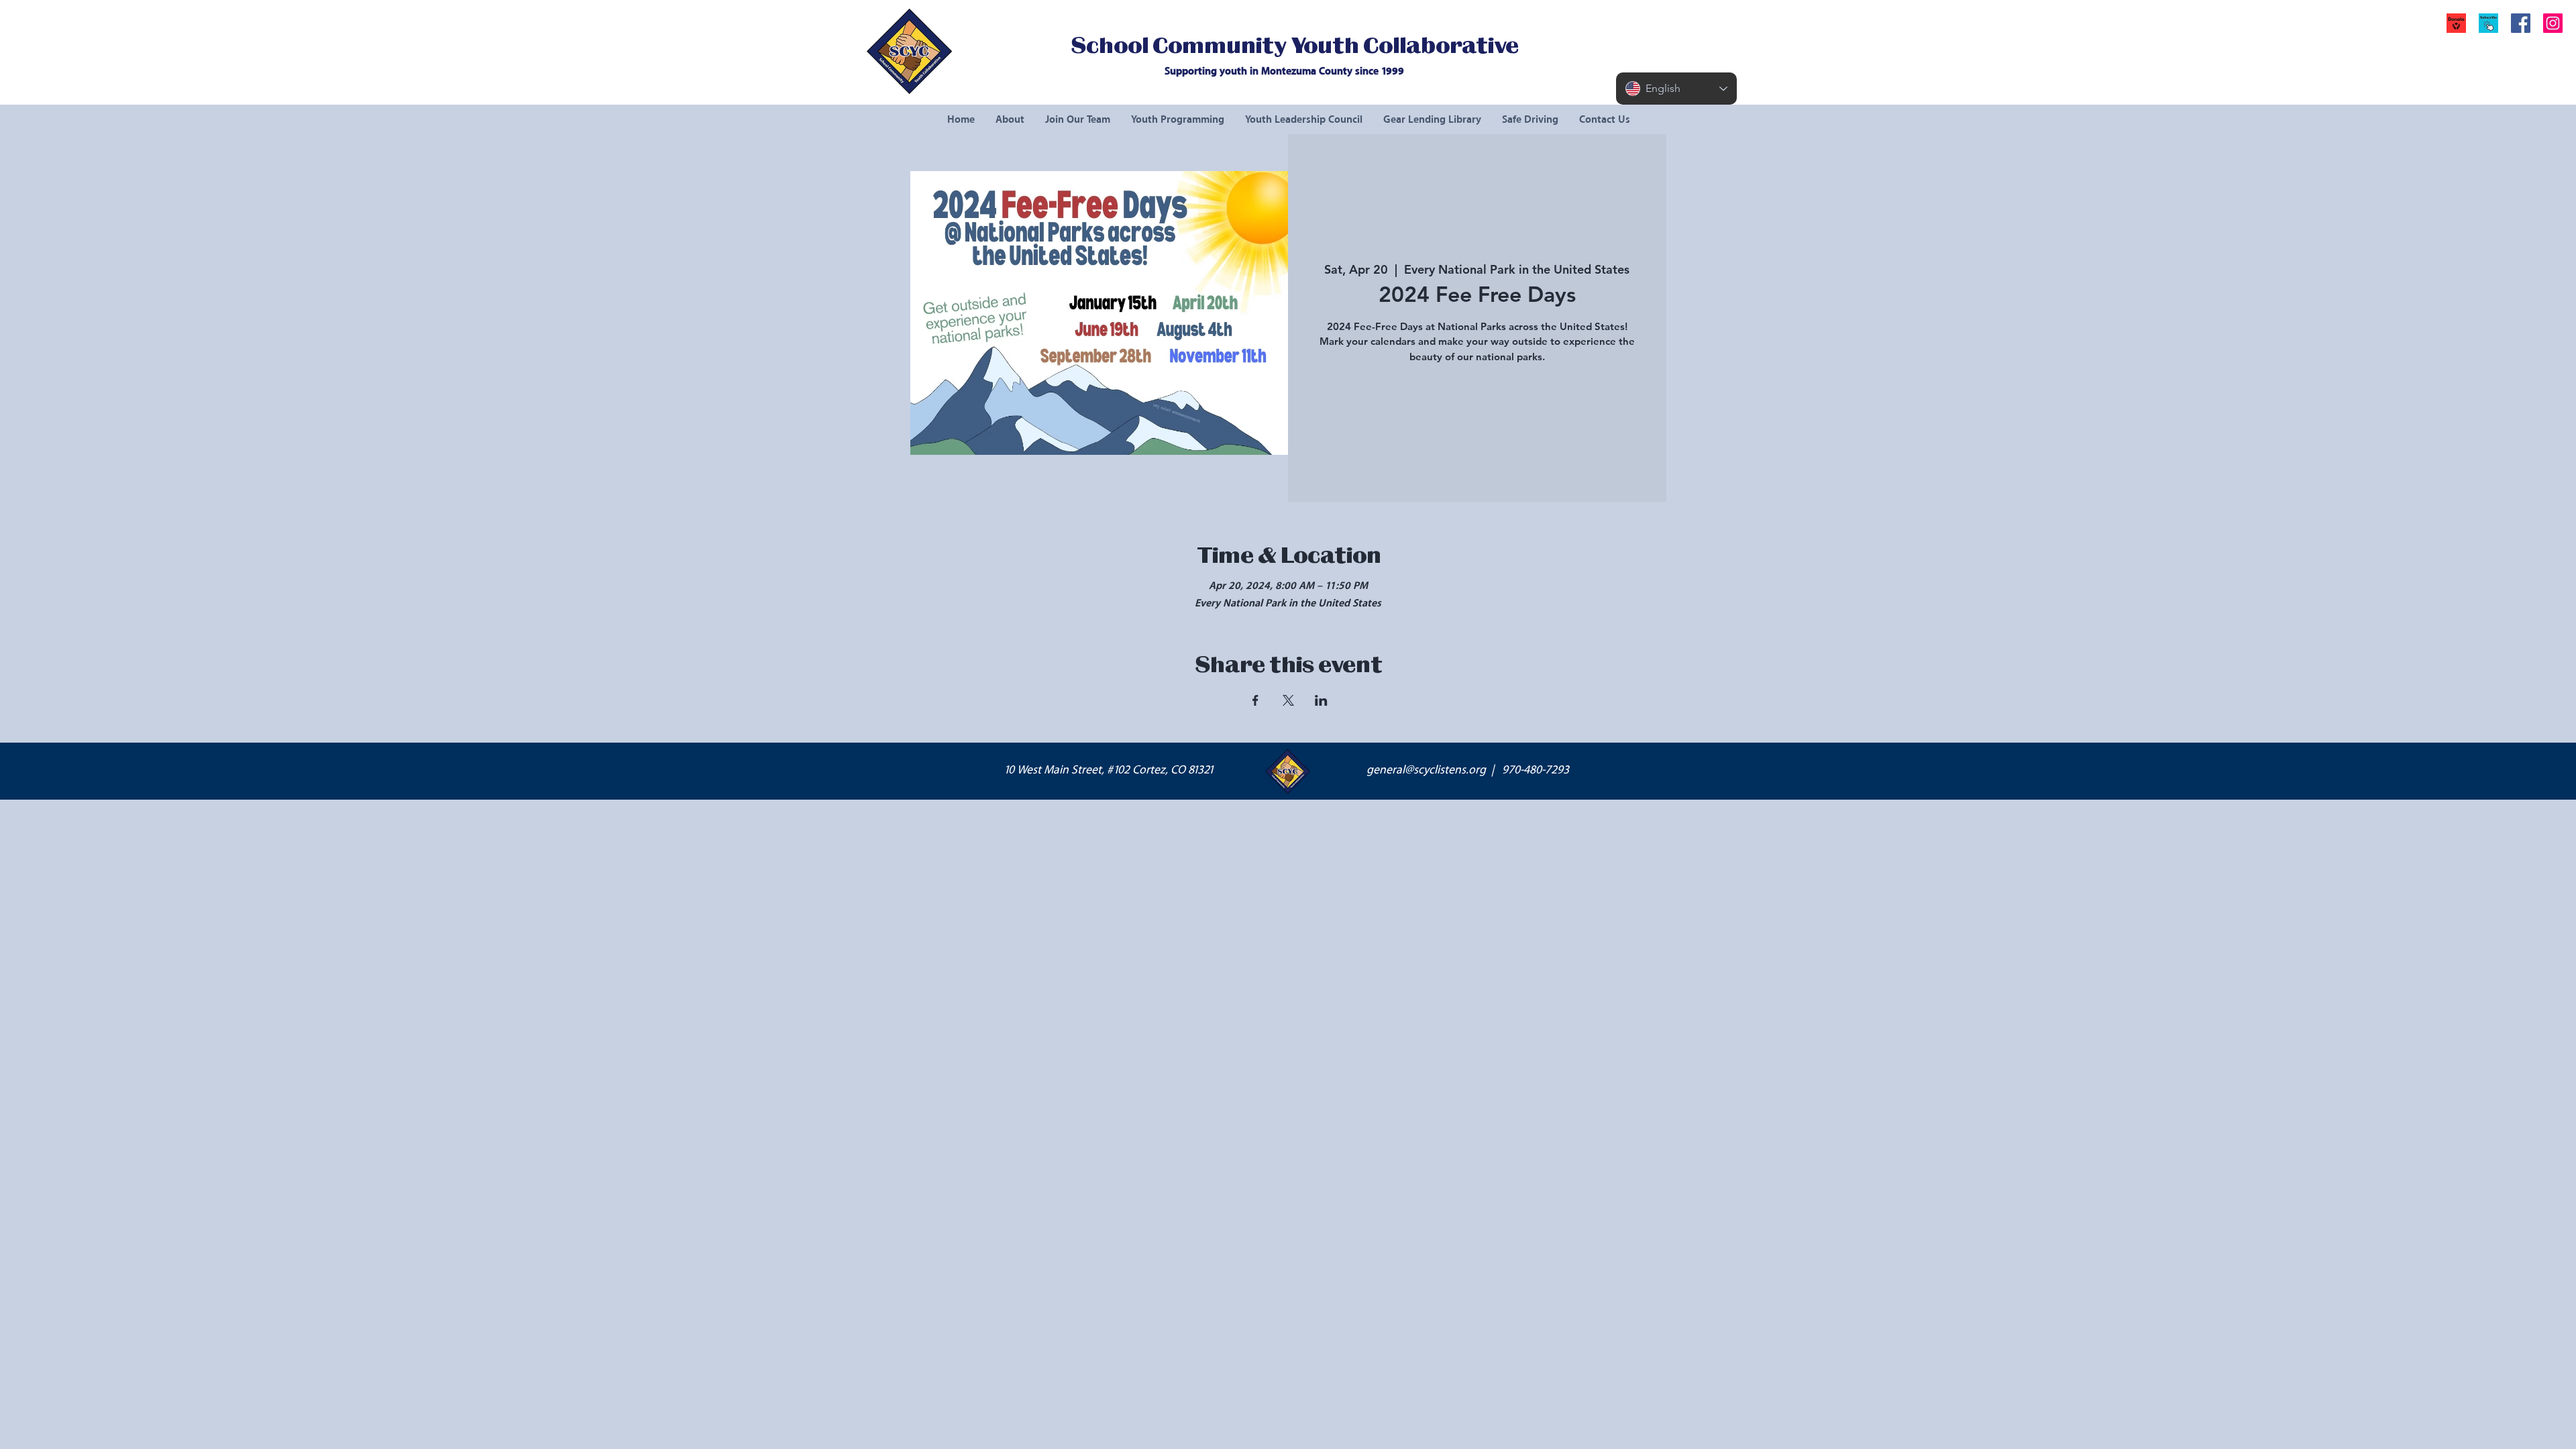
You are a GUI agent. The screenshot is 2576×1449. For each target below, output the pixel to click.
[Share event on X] (1288, 700)
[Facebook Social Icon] (2521, 23)
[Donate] (2456, 23)
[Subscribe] (2488, 23)
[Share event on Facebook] (1255, 700)
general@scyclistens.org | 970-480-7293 (1468, 770)
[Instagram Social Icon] (2553, 23)
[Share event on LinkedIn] (1321, 700)
